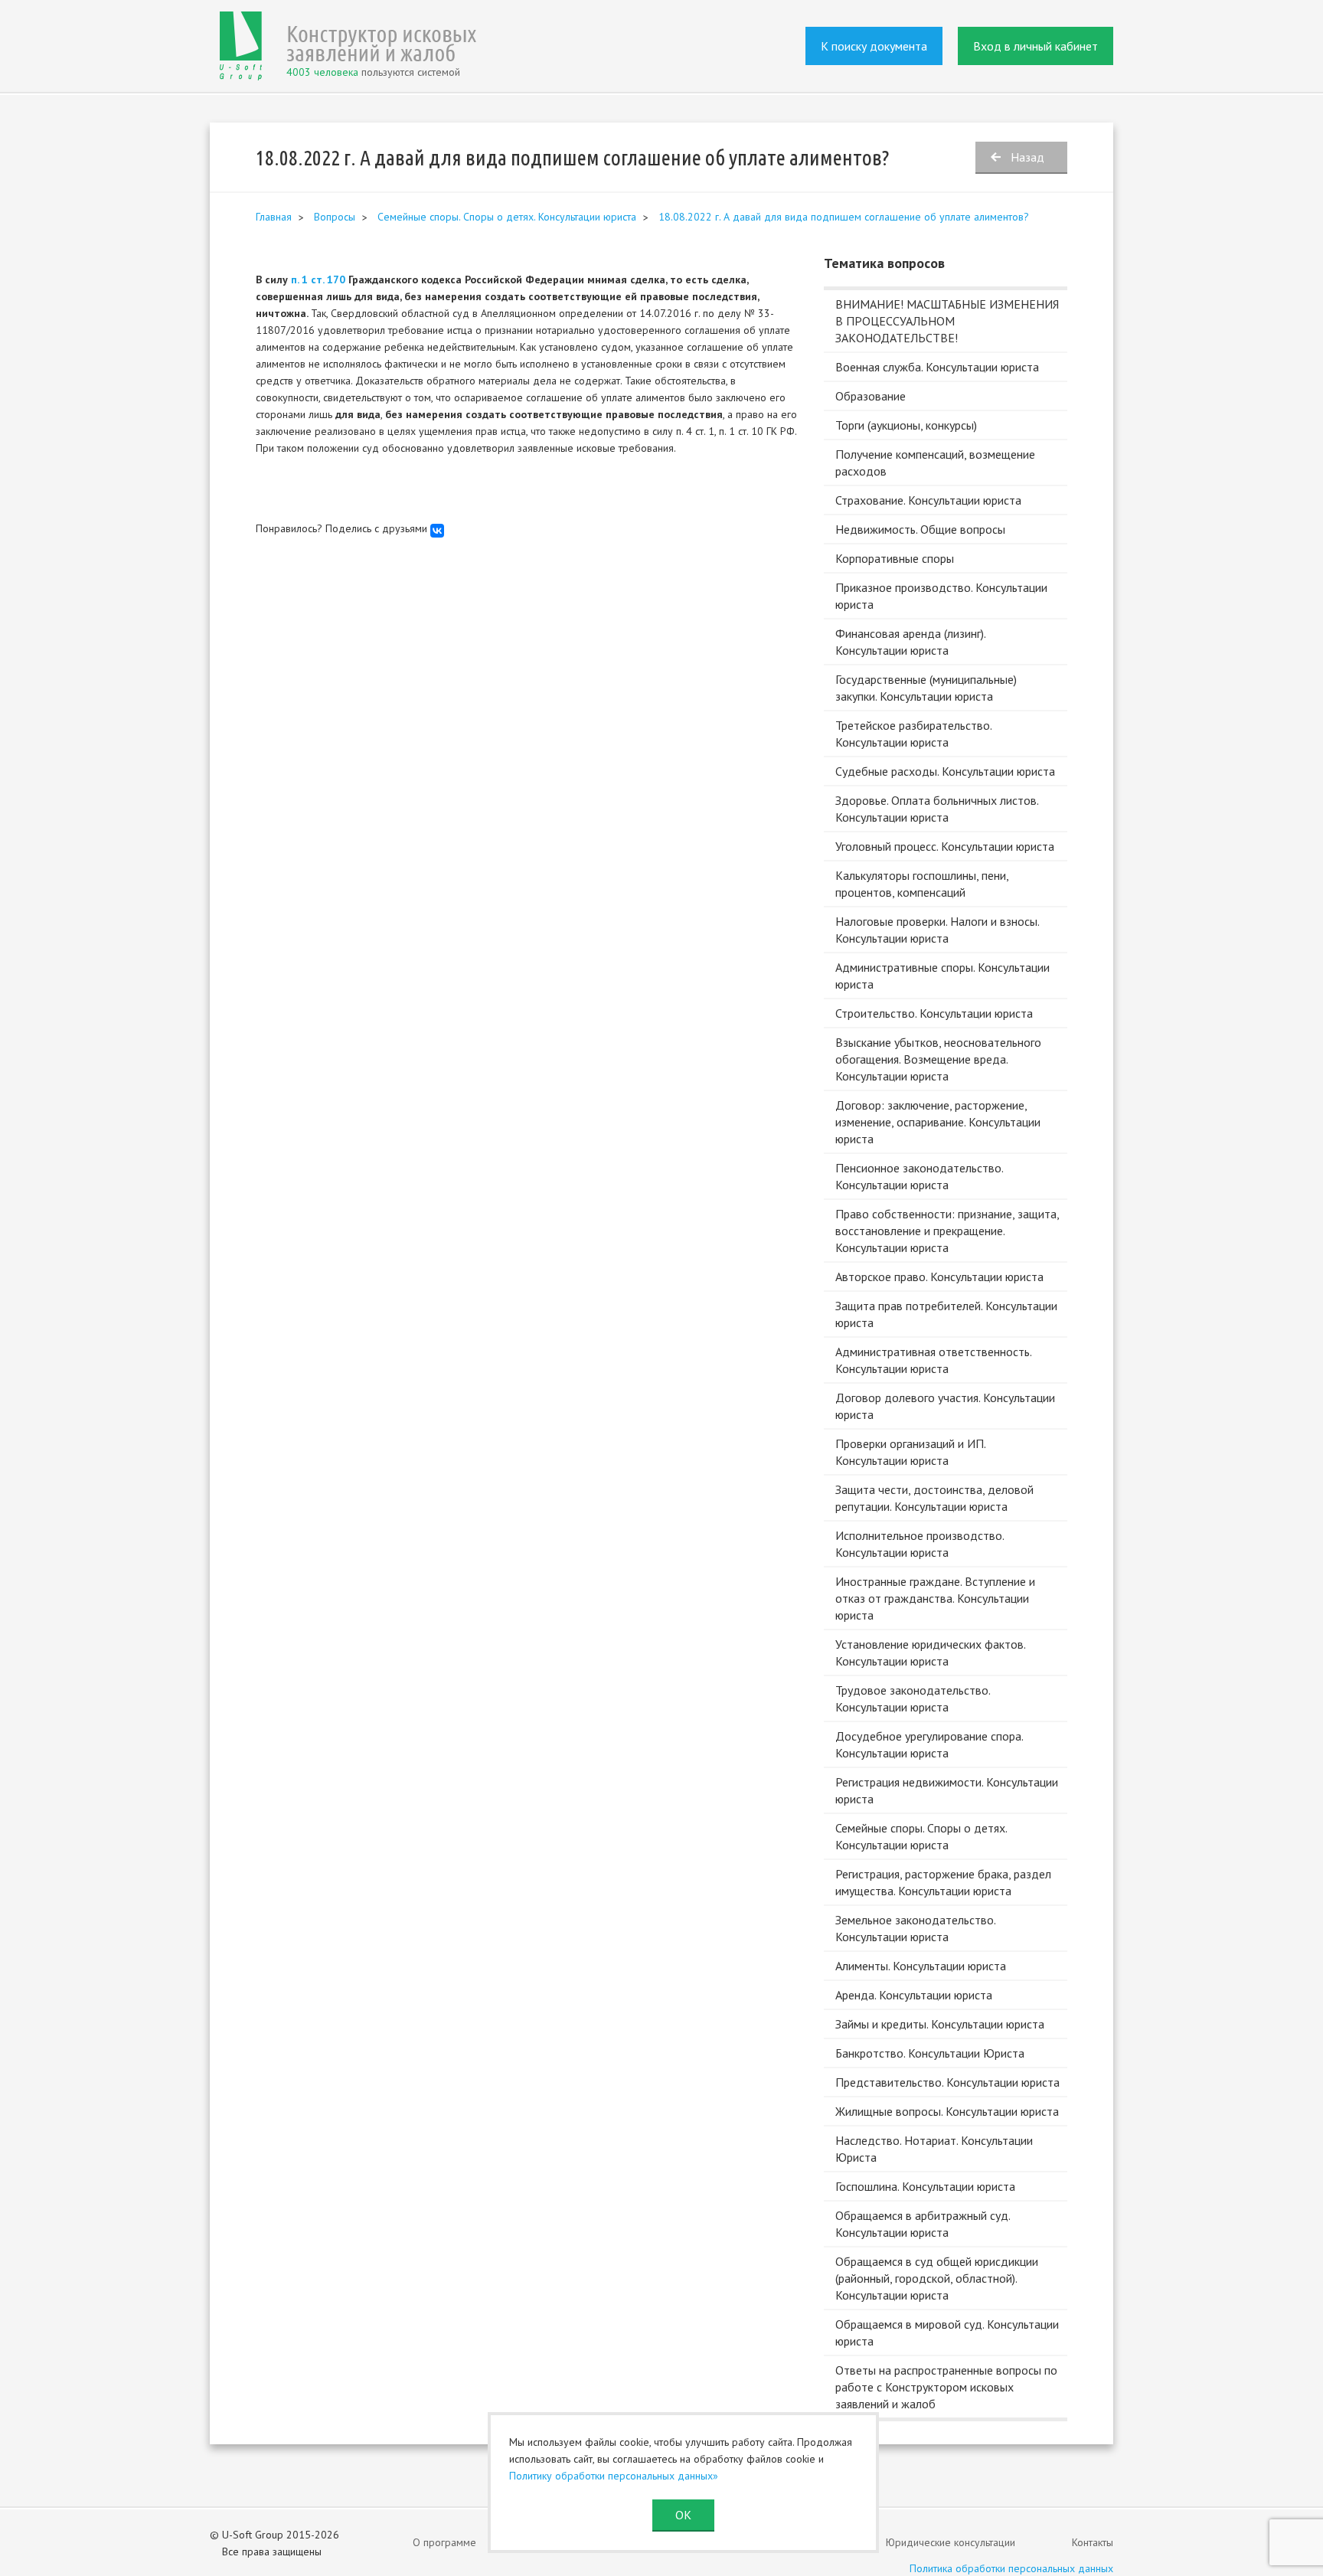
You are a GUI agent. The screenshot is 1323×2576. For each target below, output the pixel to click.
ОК (683, 2515)
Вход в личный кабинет (1036, 46)
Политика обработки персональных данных (1011, 2568)
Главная (274, 217)
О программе (444, 2542)
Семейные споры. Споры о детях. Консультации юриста (507, 217)
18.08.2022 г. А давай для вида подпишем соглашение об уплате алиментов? (844, 217)
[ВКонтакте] (437, 531)
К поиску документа (874, 46)
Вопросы (335, 217)
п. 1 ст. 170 (318, 280)
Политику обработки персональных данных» (614, 2476)
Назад (1027, 157)
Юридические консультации (951, 2542)
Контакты (1093, 2542)
